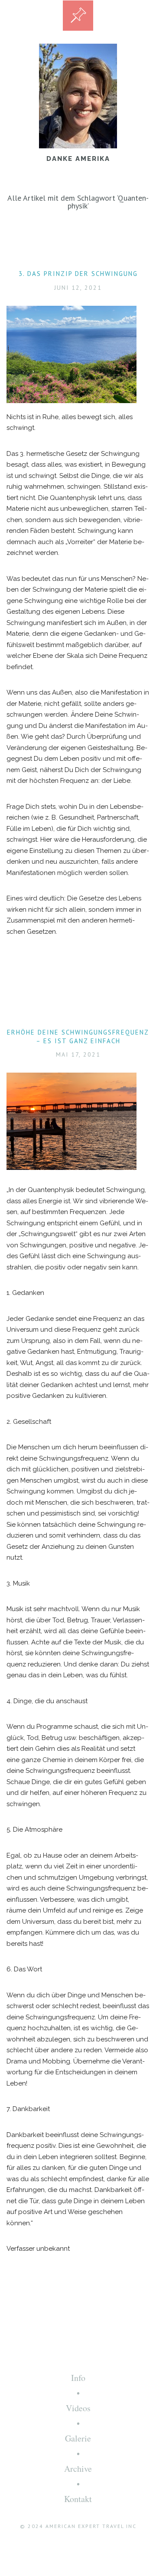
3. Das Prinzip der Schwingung (78, 274)
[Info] (78, 16)
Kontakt (78, 2499)
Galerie (78, 2438)
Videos (78, 2408)
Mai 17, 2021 (78, 1054)
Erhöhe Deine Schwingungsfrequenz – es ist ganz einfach (78, 1036)
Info (78, 2378)
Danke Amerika (78, 159)
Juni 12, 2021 (78, 288)
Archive (78, 2469)
